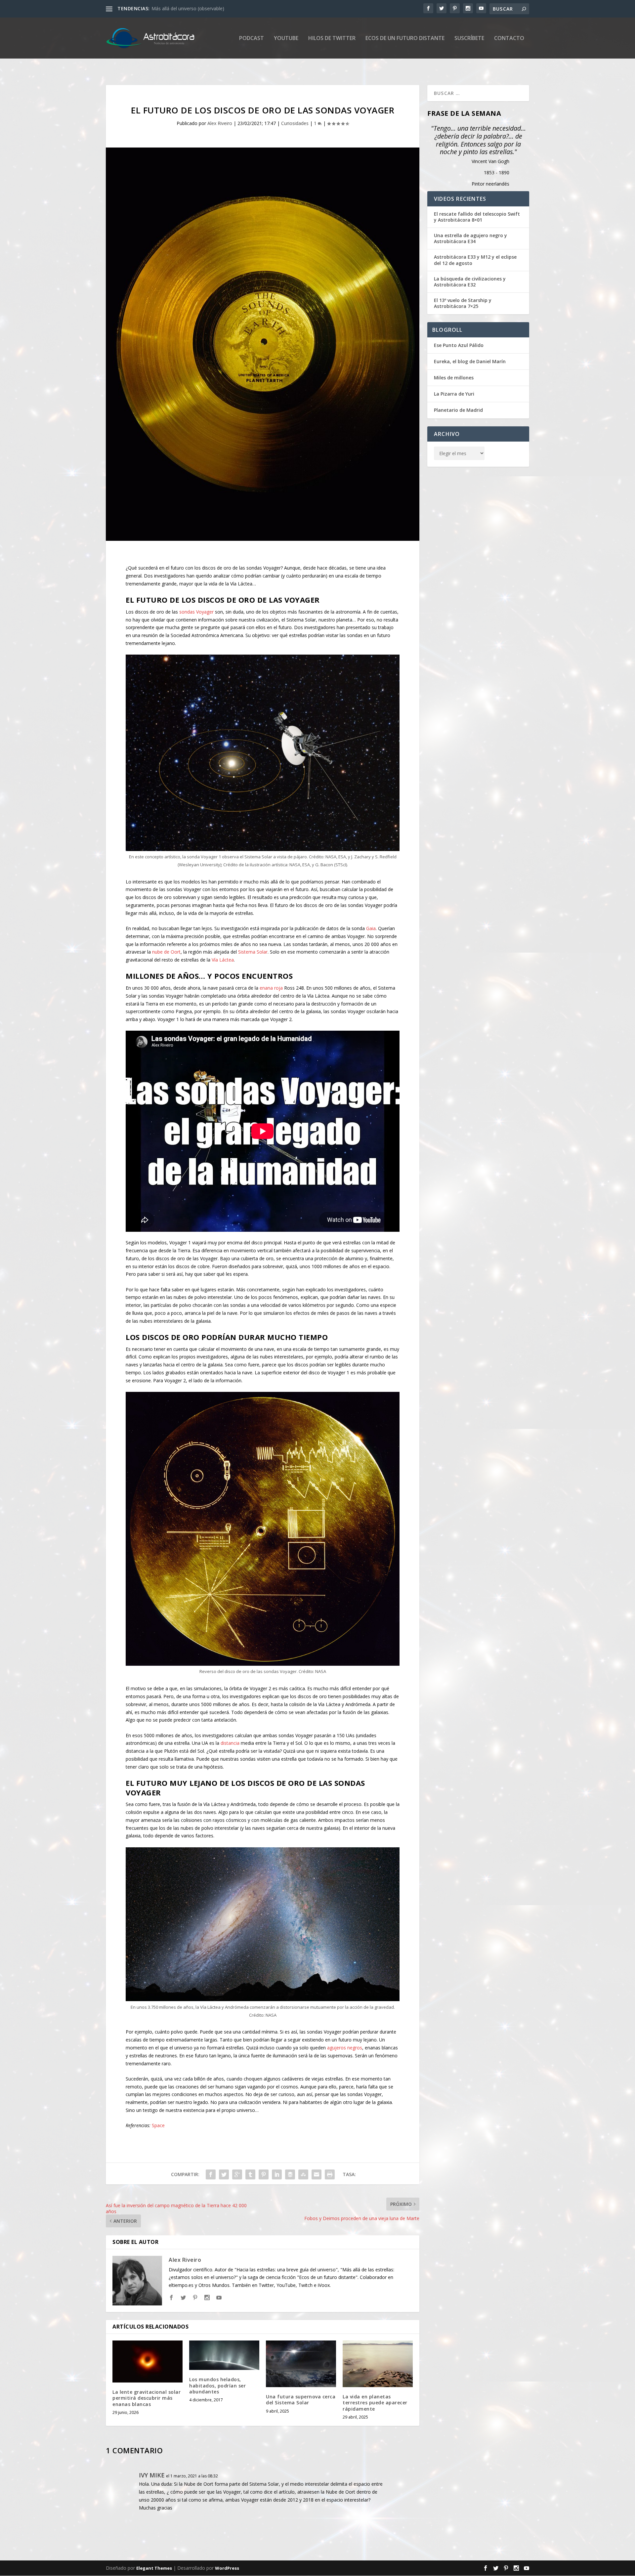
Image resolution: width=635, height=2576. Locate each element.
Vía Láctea (223, 960)
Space (158, 2125)
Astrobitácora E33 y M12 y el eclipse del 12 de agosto (475, 260)
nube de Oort (166, 952)
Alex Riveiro (220, 123)
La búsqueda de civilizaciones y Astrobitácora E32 (470, 282)
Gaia (371, 928)
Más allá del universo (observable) (188, 8)
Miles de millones (454, 378)
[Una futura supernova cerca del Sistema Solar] (301, 2364)
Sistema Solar (253, 952)
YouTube (286, 39)
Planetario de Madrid (458, 410)
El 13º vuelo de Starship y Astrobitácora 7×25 (463, 303)
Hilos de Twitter (332, 39)
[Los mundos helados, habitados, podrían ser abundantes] (224, 2355)
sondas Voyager (196, 612)
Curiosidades (295, 123)
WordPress (227, 2568)
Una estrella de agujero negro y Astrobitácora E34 (470, 238)
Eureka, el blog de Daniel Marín (470, 361)
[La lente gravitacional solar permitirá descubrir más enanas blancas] (148, 2361)
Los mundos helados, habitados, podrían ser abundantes (217, 2385)
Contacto (509, 39)
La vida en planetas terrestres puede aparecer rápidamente (375, 2403)
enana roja (271, 988)
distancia (230, 1743)
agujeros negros (345, 2048)
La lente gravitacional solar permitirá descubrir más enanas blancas (147, 2398)
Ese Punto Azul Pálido (459, 345)
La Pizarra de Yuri (454, 394)
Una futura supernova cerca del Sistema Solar (301, 2400)
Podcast (252, 39)
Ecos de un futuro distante (405, 39)
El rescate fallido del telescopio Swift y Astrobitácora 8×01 (477, 217)
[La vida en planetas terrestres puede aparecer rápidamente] (378, 2364)
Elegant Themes (154, 2568)
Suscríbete (469, 39)
